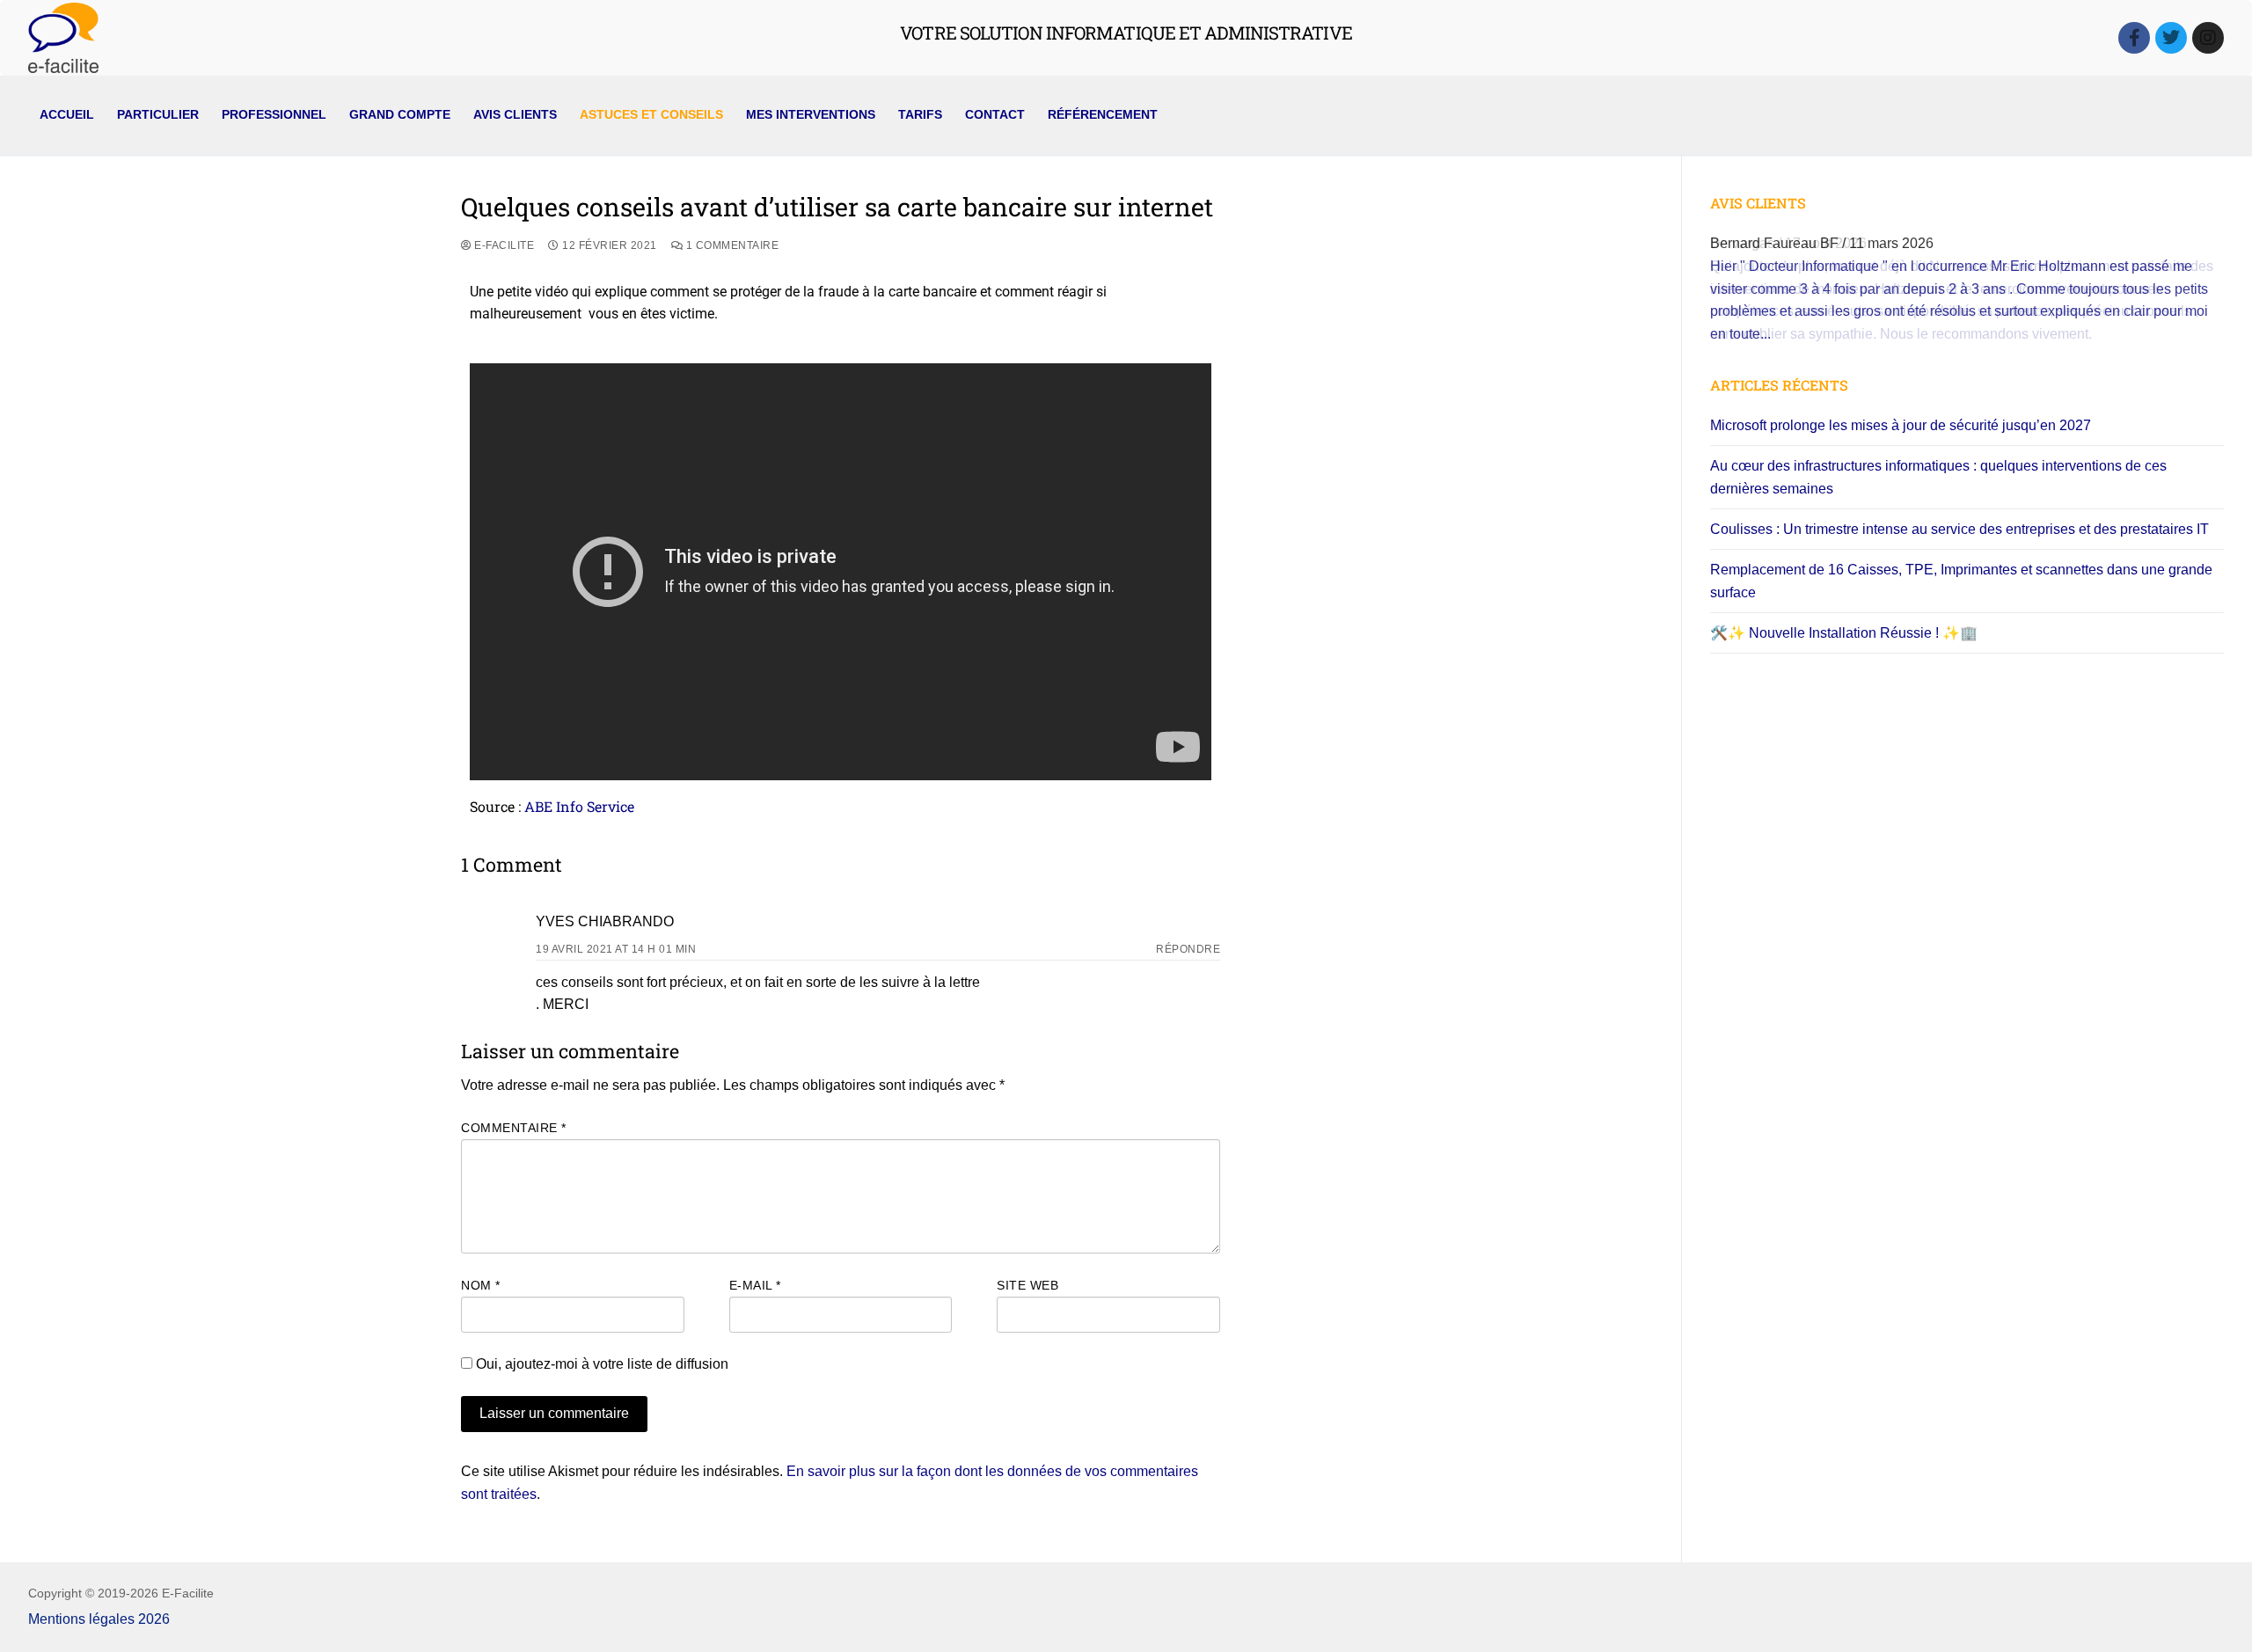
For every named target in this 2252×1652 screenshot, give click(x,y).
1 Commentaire (731, 245)
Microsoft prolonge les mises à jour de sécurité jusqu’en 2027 (1901, 425)
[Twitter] (2171, 38)
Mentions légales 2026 (99, 1619)
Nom (481, 1286)
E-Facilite (503, 245)
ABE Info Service (579, 806)
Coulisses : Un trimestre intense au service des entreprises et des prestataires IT (1960, 529)
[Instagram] (2208, 38)
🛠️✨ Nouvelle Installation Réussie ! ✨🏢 (1844, 633)
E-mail (755, 1286)
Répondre (1188, 949)
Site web (1027, 1286)
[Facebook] (2134, 38)
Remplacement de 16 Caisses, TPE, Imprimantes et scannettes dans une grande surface (1961, 581)
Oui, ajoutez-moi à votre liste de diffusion (600, 1364)
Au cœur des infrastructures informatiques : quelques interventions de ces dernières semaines (1938, 477)
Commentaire (514, 1128)
